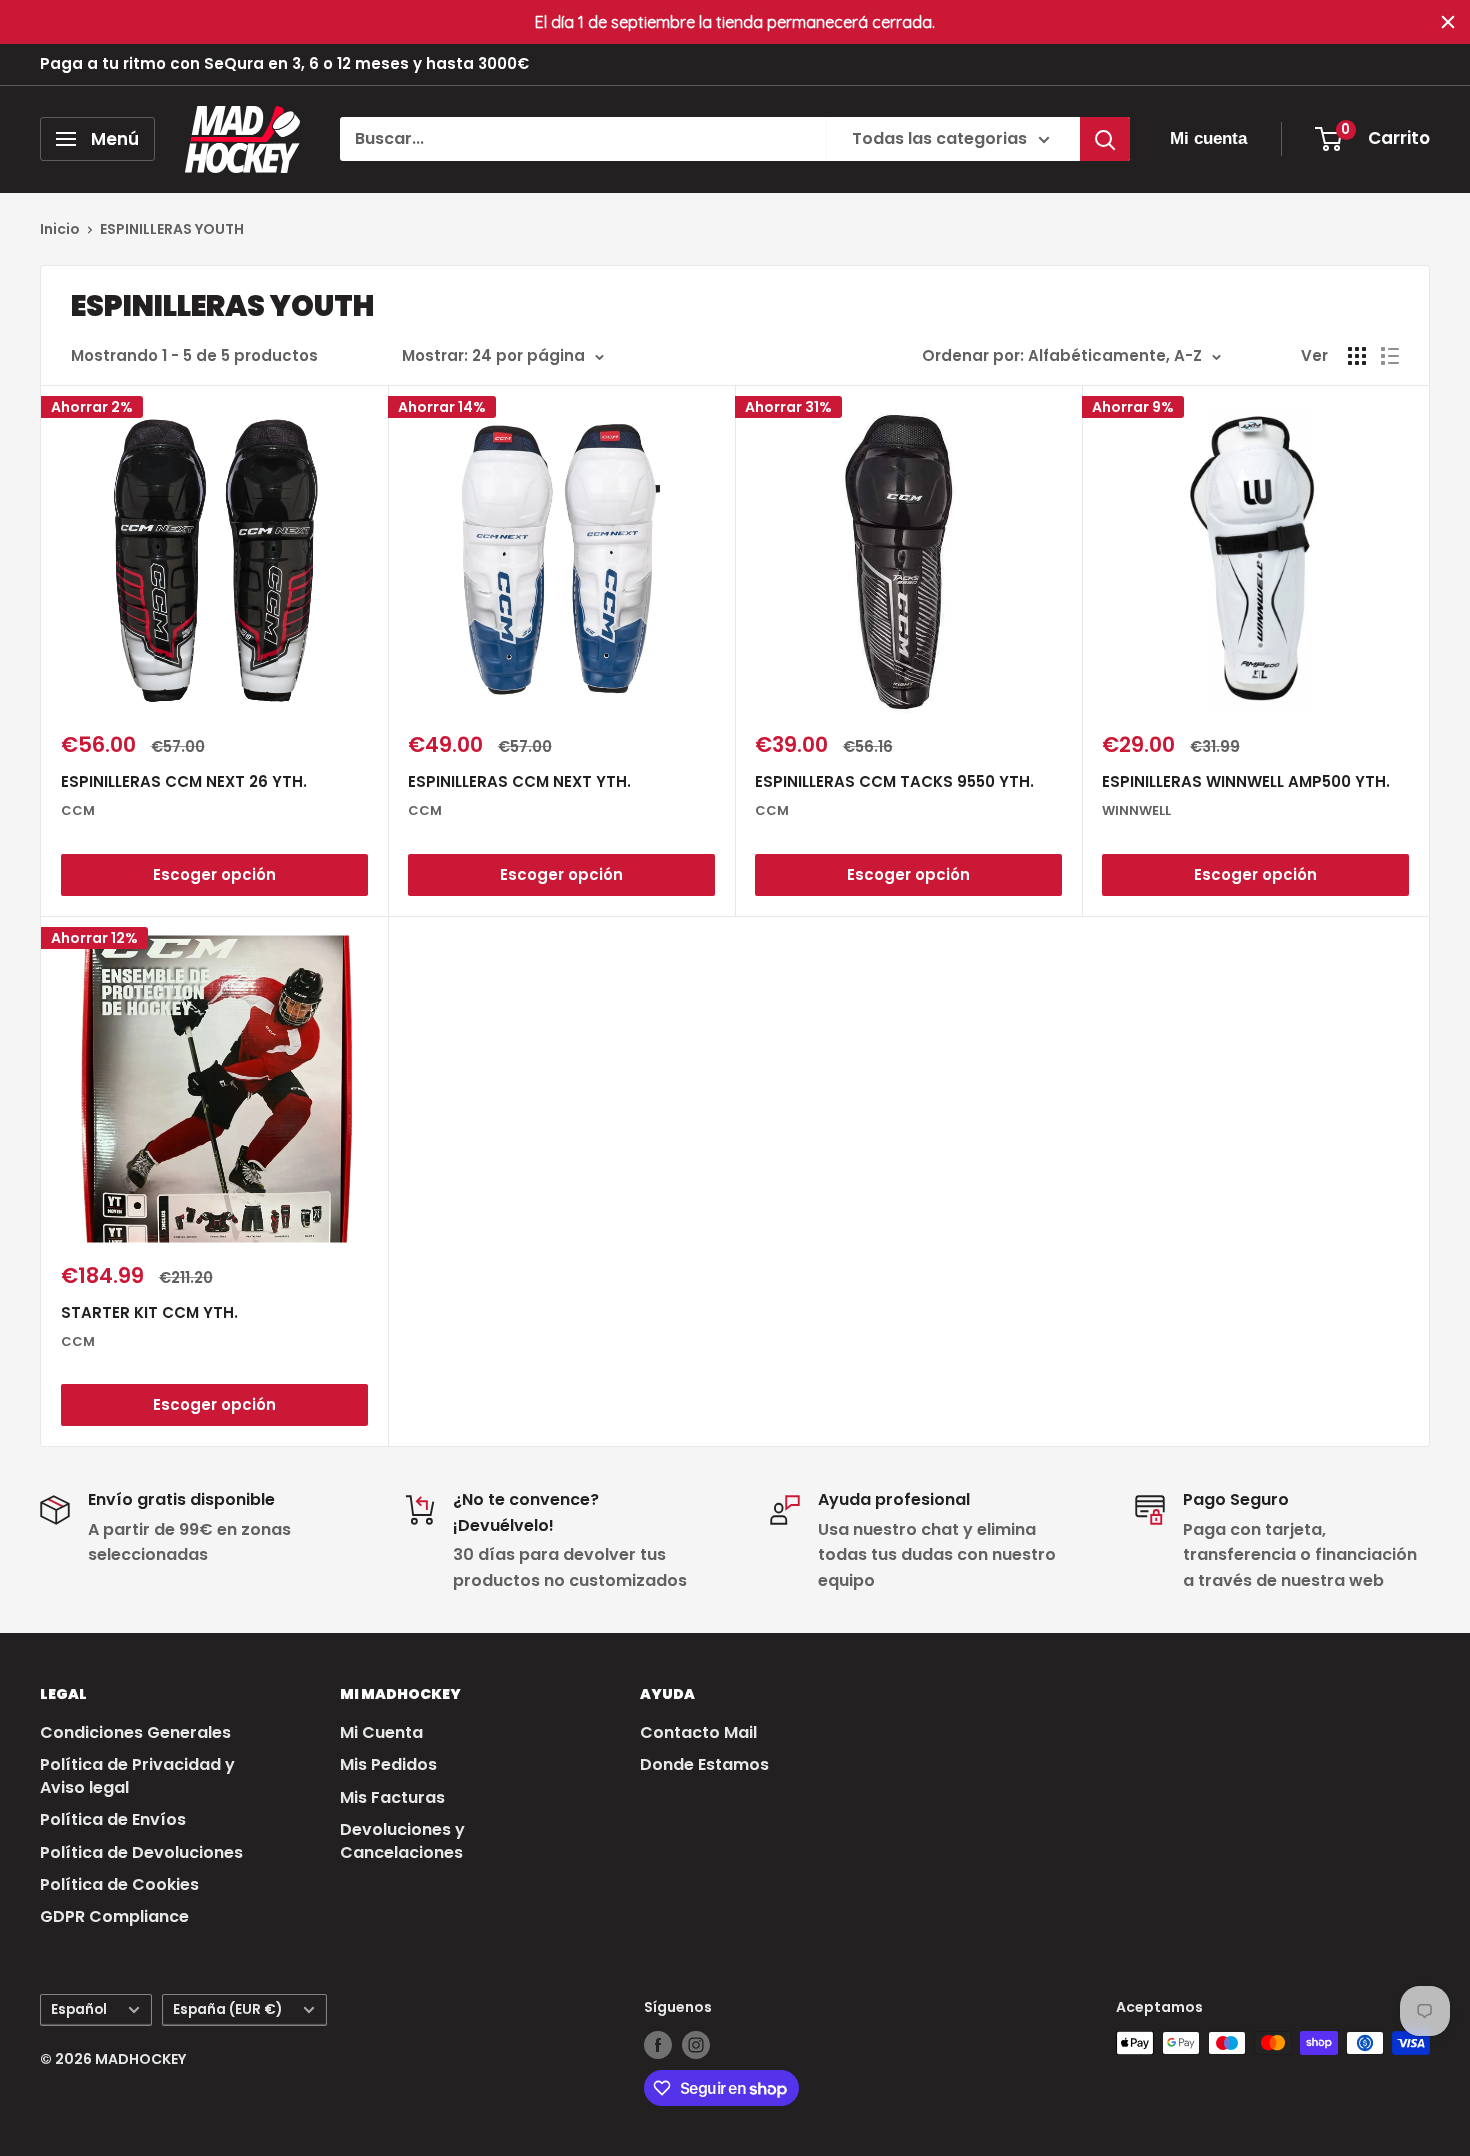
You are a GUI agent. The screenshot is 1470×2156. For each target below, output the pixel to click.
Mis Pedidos (388, 1764)
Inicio (60, 229)
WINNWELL (1136, 810)
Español (79, 2009)
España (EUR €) (227, 2009)
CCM (78, 810)
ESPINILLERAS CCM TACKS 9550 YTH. (894, 781)
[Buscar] (1105, 139)
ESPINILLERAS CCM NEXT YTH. (519, 781)
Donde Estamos (704, 1764)
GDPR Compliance (114, 1916)
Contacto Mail (698, 1732)
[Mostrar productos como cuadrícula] (1357, 356)
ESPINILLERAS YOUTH (172, 229)
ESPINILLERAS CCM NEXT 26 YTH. (184, 781)
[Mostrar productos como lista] (1390, 356)
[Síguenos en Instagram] (696, 2045)
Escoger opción (214, 874)
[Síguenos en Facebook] (658, 2045)
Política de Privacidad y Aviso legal (137, 1775)
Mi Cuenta (381, 1732)
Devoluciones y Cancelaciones (402, 1840)
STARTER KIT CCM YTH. (149, 1312)
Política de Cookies (119, 1884)
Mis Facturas (392, 1797)
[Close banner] (1448, 22)
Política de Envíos (113, 1819)
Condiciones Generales (135, 1732)
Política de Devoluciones (141, 1852)
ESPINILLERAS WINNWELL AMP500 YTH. (1246, 781)
